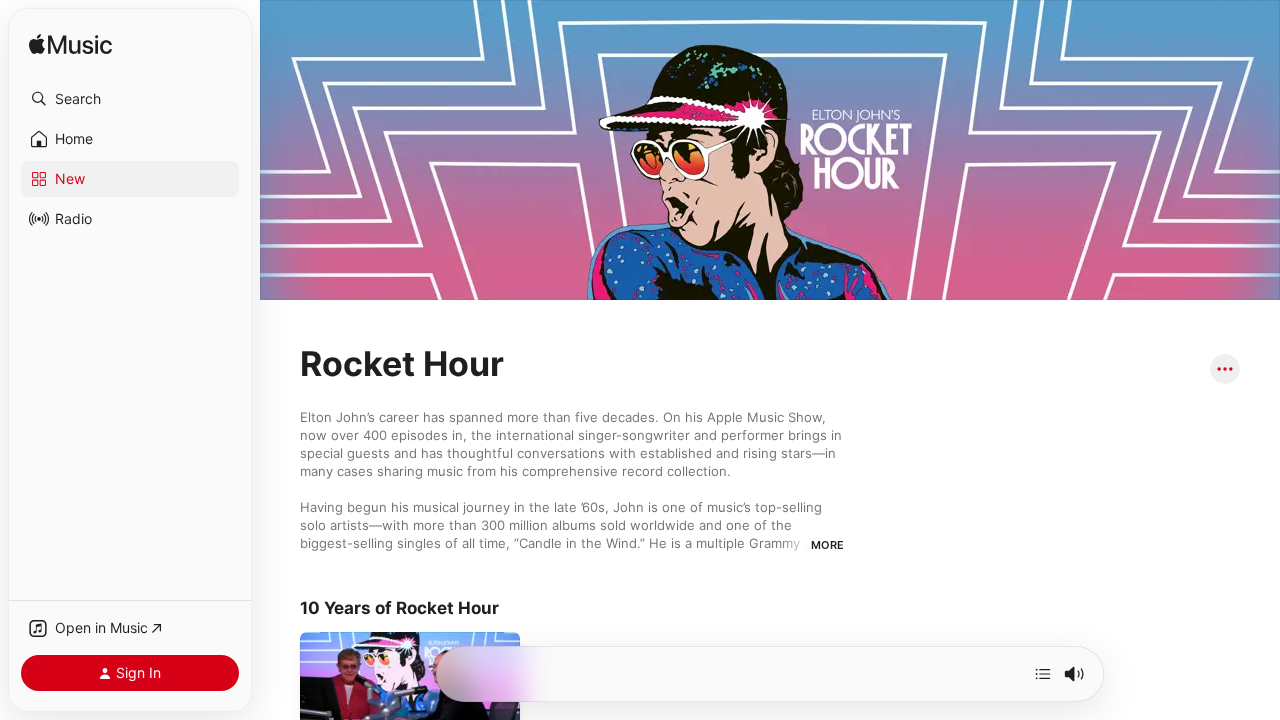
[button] (130, 99)
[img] (70, 45)
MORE (827, 545)
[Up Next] (1043, 674)
